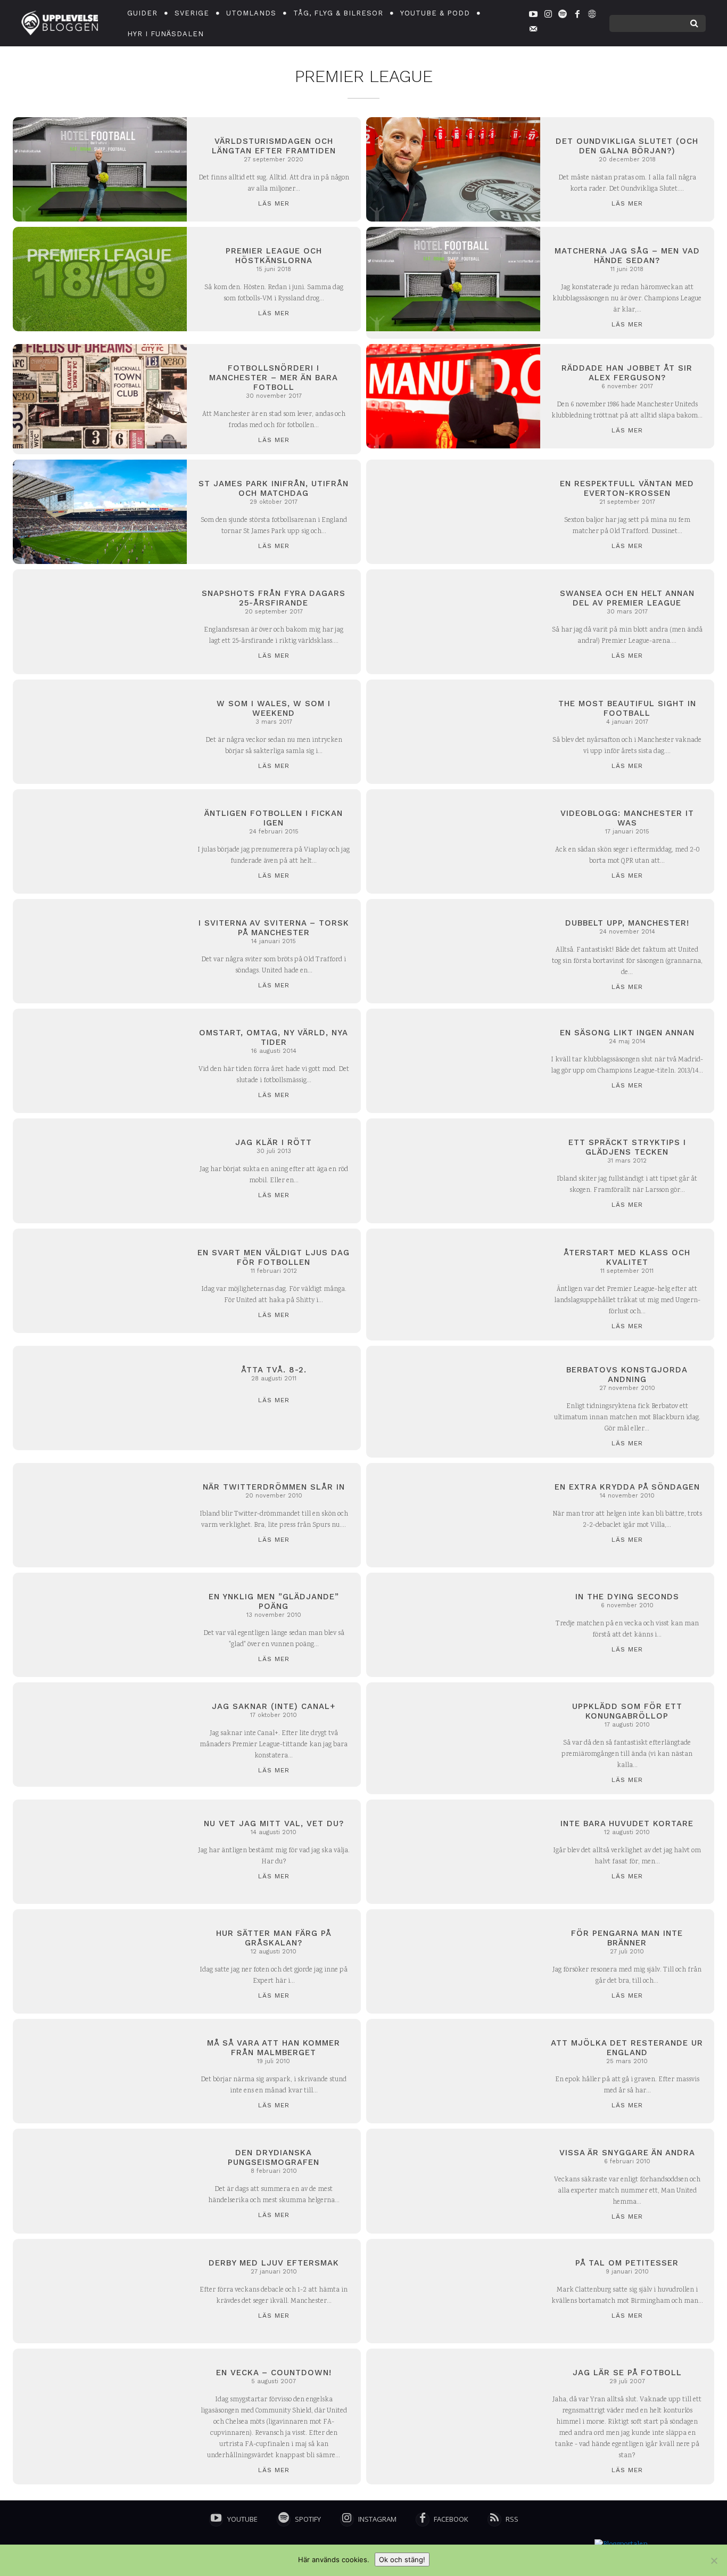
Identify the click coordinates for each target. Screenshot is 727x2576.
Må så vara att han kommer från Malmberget (274, 2048)
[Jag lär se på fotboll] (453, 2401)
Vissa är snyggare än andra (627, 2153)
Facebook (451, 2519)
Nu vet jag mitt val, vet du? (274, 1823)
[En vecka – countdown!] (100, 2401)
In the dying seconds (627, 1597)
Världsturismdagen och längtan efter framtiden (274, 146)
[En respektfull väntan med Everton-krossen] (453, 512)
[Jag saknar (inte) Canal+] (100, 1735)
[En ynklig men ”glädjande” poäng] (100, 1625)
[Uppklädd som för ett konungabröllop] (453, 1735)
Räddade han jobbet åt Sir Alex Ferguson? (627, 373)
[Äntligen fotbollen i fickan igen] (100, 841)
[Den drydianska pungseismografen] (100, 2181)
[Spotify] (563, 16)
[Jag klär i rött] (100, 1171)
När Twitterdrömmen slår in (274, 1487)
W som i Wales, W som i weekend (274, 708)
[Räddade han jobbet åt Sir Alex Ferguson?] (453, 396)
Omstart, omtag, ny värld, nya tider (274, 1037)
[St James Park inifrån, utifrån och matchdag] (100, 512)
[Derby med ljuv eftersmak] (100, 2291)
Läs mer (274, 203)
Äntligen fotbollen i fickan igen (274, 818)
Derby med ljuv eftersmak (274, 2263)
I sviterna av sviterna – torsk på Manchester (274, 928)
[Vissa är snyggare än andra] (453, 2181)
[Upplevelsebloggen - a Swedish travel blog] (60, 23)
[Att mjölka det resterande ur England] (453, 2071)
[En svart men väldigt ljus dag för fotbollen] (100, 1281)
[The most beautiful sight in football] (453, 732)
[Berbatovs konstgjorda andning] (453, 1398)
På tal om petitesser (627, 2263)
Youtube (242, 2519)
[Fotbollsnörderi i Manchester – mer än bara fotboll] (100, 396)
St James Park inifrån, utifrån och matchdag (274, 488)
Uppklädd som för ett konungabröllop (627, 1711)
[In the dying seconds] (453, 1625)
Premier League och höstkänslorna (274, 256)
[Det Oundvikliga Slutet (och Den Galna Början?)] (453, 169)
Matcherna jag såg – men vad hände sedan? (627, 256)
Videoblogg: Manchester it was (627, 818)
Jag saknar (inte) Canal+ (274, 1706)
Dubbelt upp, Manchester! (627, 923)
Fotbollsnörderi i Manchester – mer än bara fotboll (274, 378)
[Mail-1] (533, 30)
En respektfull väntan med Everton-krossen (627, 488)
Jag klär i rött (274, 1142)
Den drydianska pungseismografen (274, 2157)
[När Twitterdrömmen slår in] (100, 1515)
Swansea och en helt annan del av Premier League (627, 598)
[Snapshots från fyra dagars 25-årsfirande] (100, 621)
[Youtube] (533, 16)
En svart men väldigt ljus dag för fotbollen (274, 1257)
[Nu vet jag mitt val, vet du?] (100, 1852)
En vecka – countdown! (274, 2373)
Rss (512, 2519)
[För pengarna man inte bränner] (453, 1961)
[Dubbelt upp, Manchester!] (453, 951)
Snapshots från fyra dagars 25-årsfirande (274, 598)
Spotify (308, 2519)
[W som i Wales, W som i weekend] (100, 732)
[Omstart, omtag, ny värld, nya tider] (100, 1061)
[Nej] (714, 2561)
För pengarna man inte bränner (627, 1938)
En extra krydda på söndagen (627, 1487)
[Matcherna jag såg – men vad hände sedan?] (453, 279)
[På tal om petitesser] (453, 2291)
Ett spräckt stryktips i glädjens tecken (627, 1147)
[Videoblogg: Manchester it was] (453, 841)
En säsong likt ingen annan (627, 1033)
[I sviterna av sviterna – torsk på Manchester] (100, 951)
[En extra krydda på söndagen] (453, 1515)
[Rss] (494, 2520)
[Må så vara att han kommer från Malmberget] (100, 2071)
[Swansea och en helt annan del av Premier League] (453, 621)
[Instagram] (548, 16)
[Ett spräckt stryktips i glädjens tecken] (453, 1171)
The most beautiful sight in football (627, 708)
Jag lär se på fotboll (627, 2373)
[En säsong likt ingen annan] (453, 1061)
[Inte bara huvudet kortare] (453, 1852)
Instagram (377, 2519)
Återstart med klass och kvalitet (627, 1257)
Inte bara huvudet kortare (627, 1823)
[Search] (694, 23)
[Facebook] (577, 16)
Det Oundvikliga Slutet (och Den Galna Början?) (627, 146)
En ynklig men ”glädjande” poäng (274, 1601)
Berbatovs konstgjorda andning (627, 1375)
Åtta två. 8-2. (274, 1370)
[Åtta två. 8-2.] (100, 1398)
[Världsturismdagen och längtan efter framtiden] (100, 169)
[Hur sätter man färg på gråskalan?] (100, 1961)
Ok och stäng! (402, 2559)
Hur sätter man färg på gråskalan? (274, 1938)
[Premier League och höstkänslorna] (100, 279)
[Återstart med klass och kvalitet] (453, 1281)
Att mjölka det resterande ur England (627, 2048)
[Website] (592, 16)
